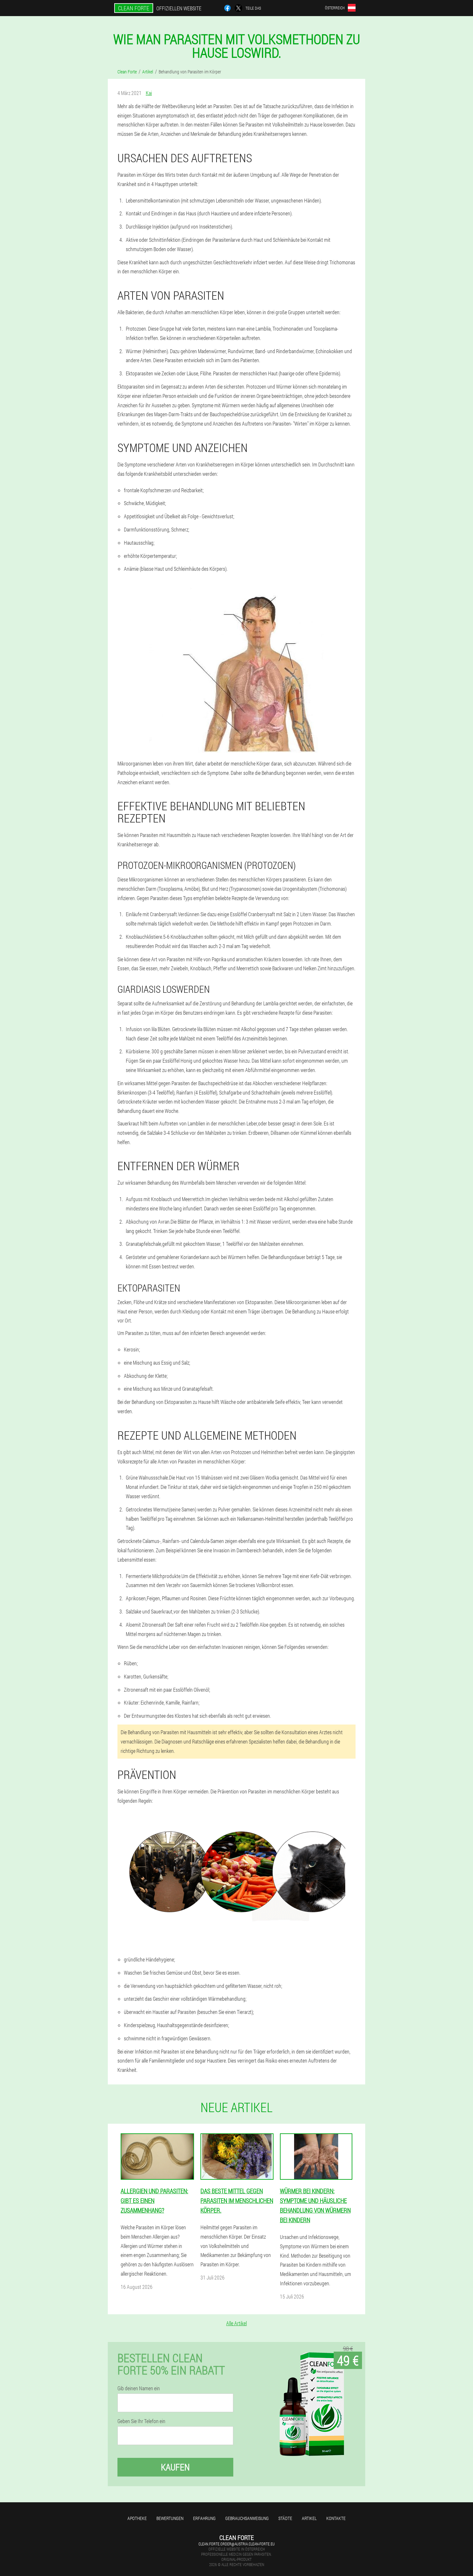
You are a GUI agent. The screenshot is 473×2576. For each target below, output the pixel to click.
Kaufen (175, 2467)
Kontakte (336, 2518)
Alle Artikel (236, 2323)
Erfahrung (204, 2518)
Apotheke (137, 2518)
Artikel (309, 2518)
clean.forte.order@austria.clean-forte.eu (237, 2544)
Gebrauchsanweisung (247, 2518)
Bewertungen (170, 2518)
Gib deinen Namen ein (139, 2388)
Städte (285, 2518)
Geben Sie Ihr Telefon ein (141, 2421)
